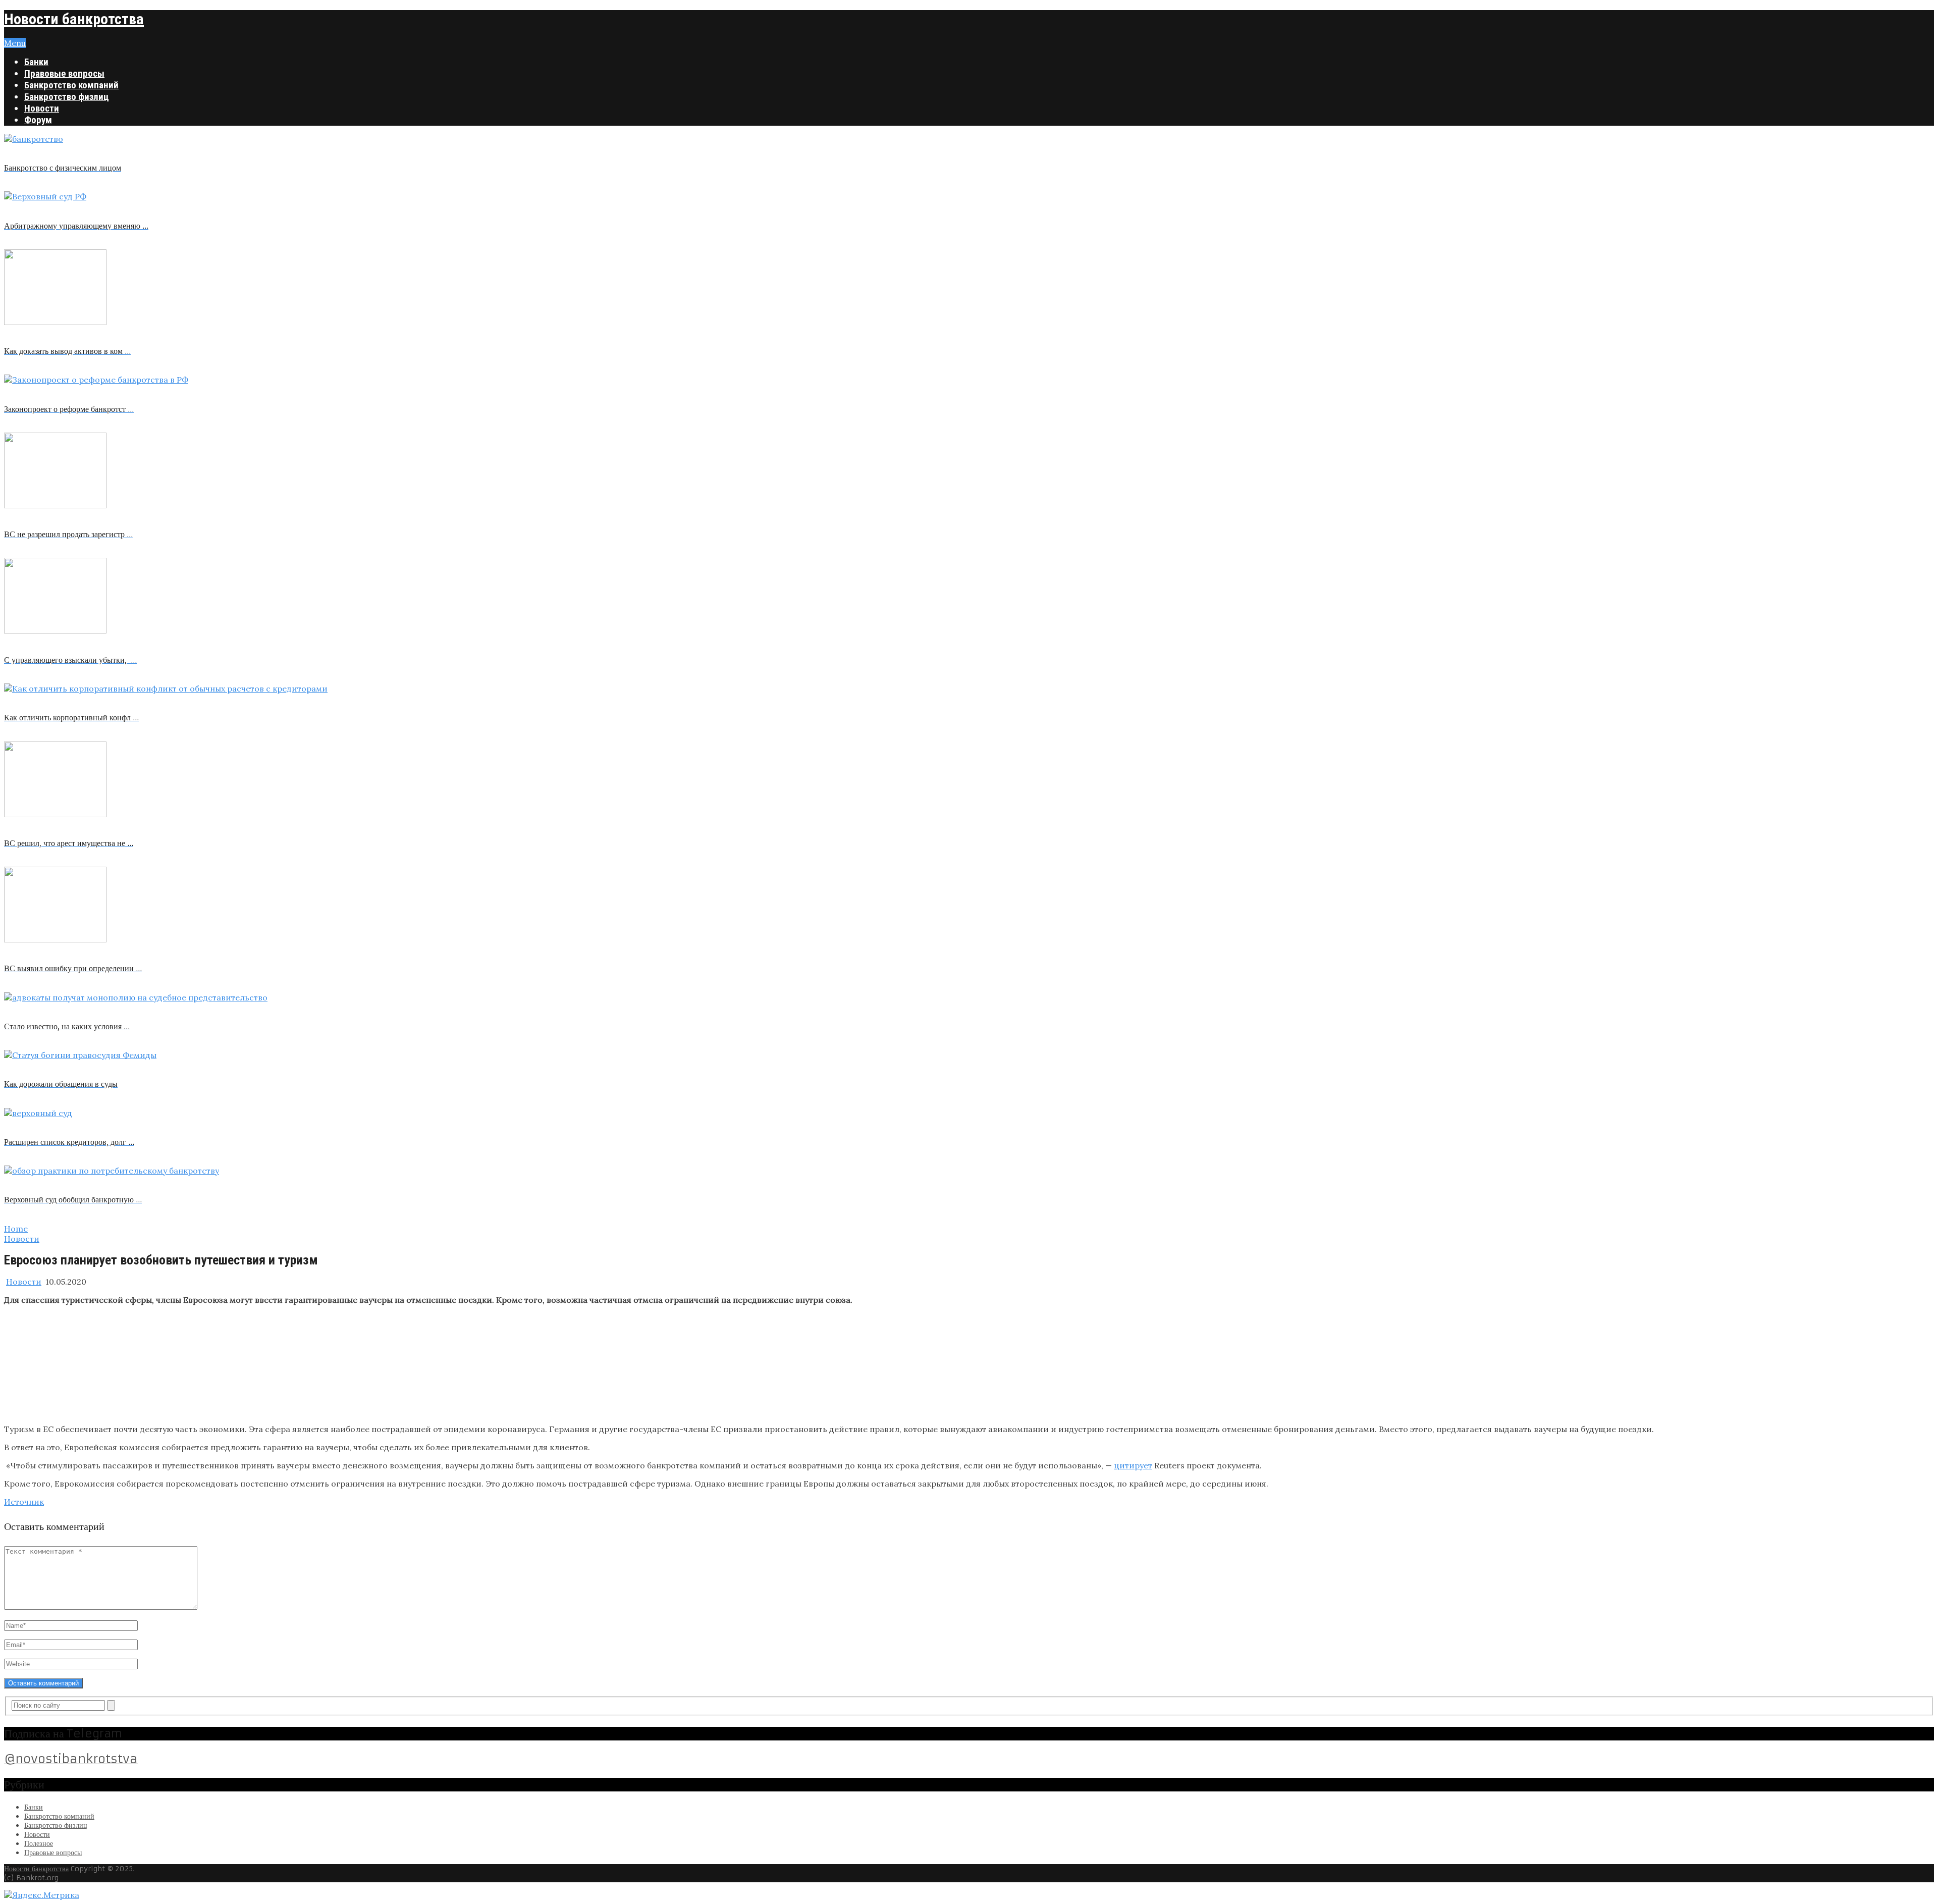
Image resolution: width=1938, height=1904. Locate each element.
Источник (24, 1502)
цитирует (1133, 1465)
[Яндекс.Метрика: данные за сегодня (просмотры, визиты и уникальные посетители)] (42, 1895)
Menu (15, 43)
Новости (42, 108)
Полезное (39, 1843)
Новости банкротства (74, 19)
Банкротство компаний (71, 85)
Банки (36, 62)
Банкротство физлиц (67, 97)
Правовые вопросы (64, 73)
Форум (38, 120)
